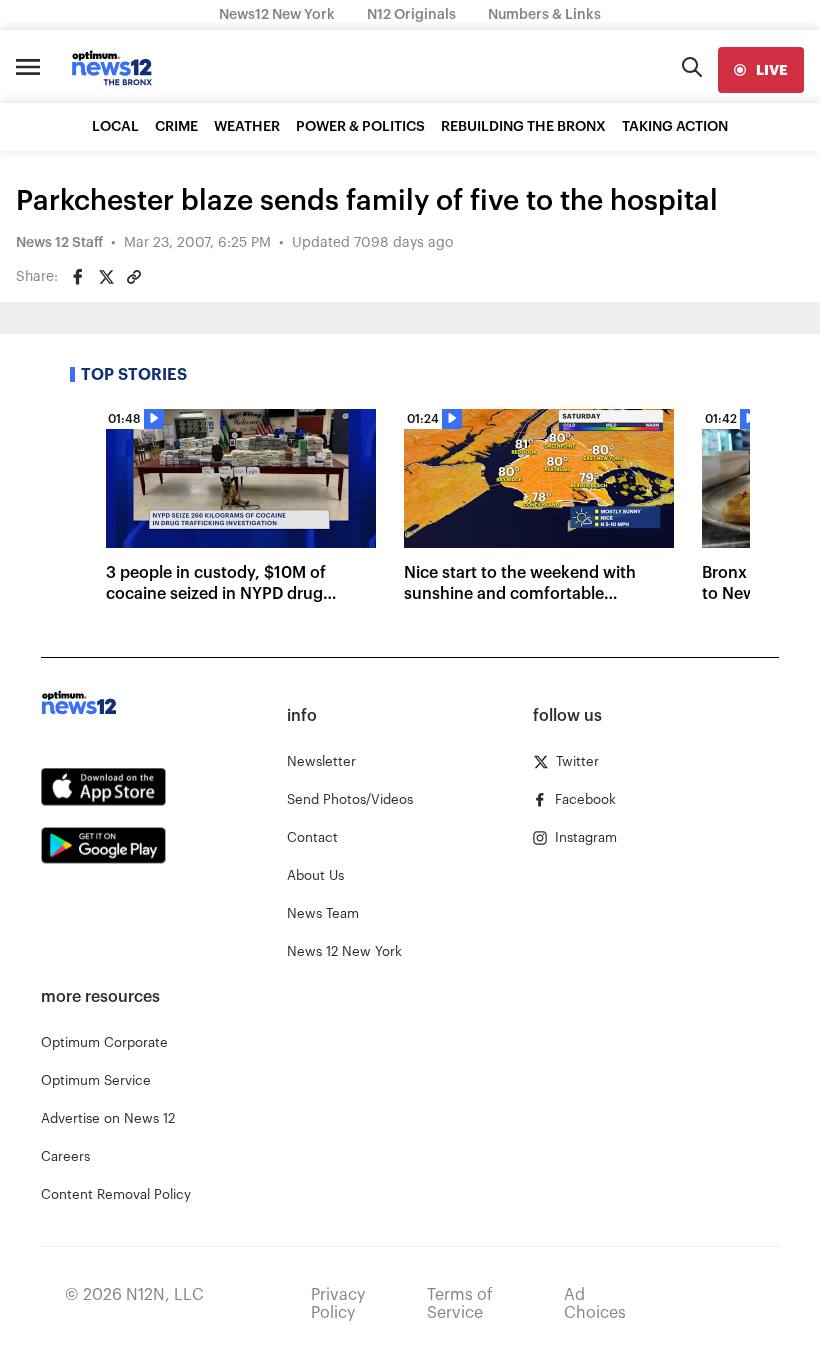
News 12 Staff (59, 243)
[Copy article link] (134, 277)
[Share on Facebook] (78, 277)
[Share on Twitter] (106, 277)
